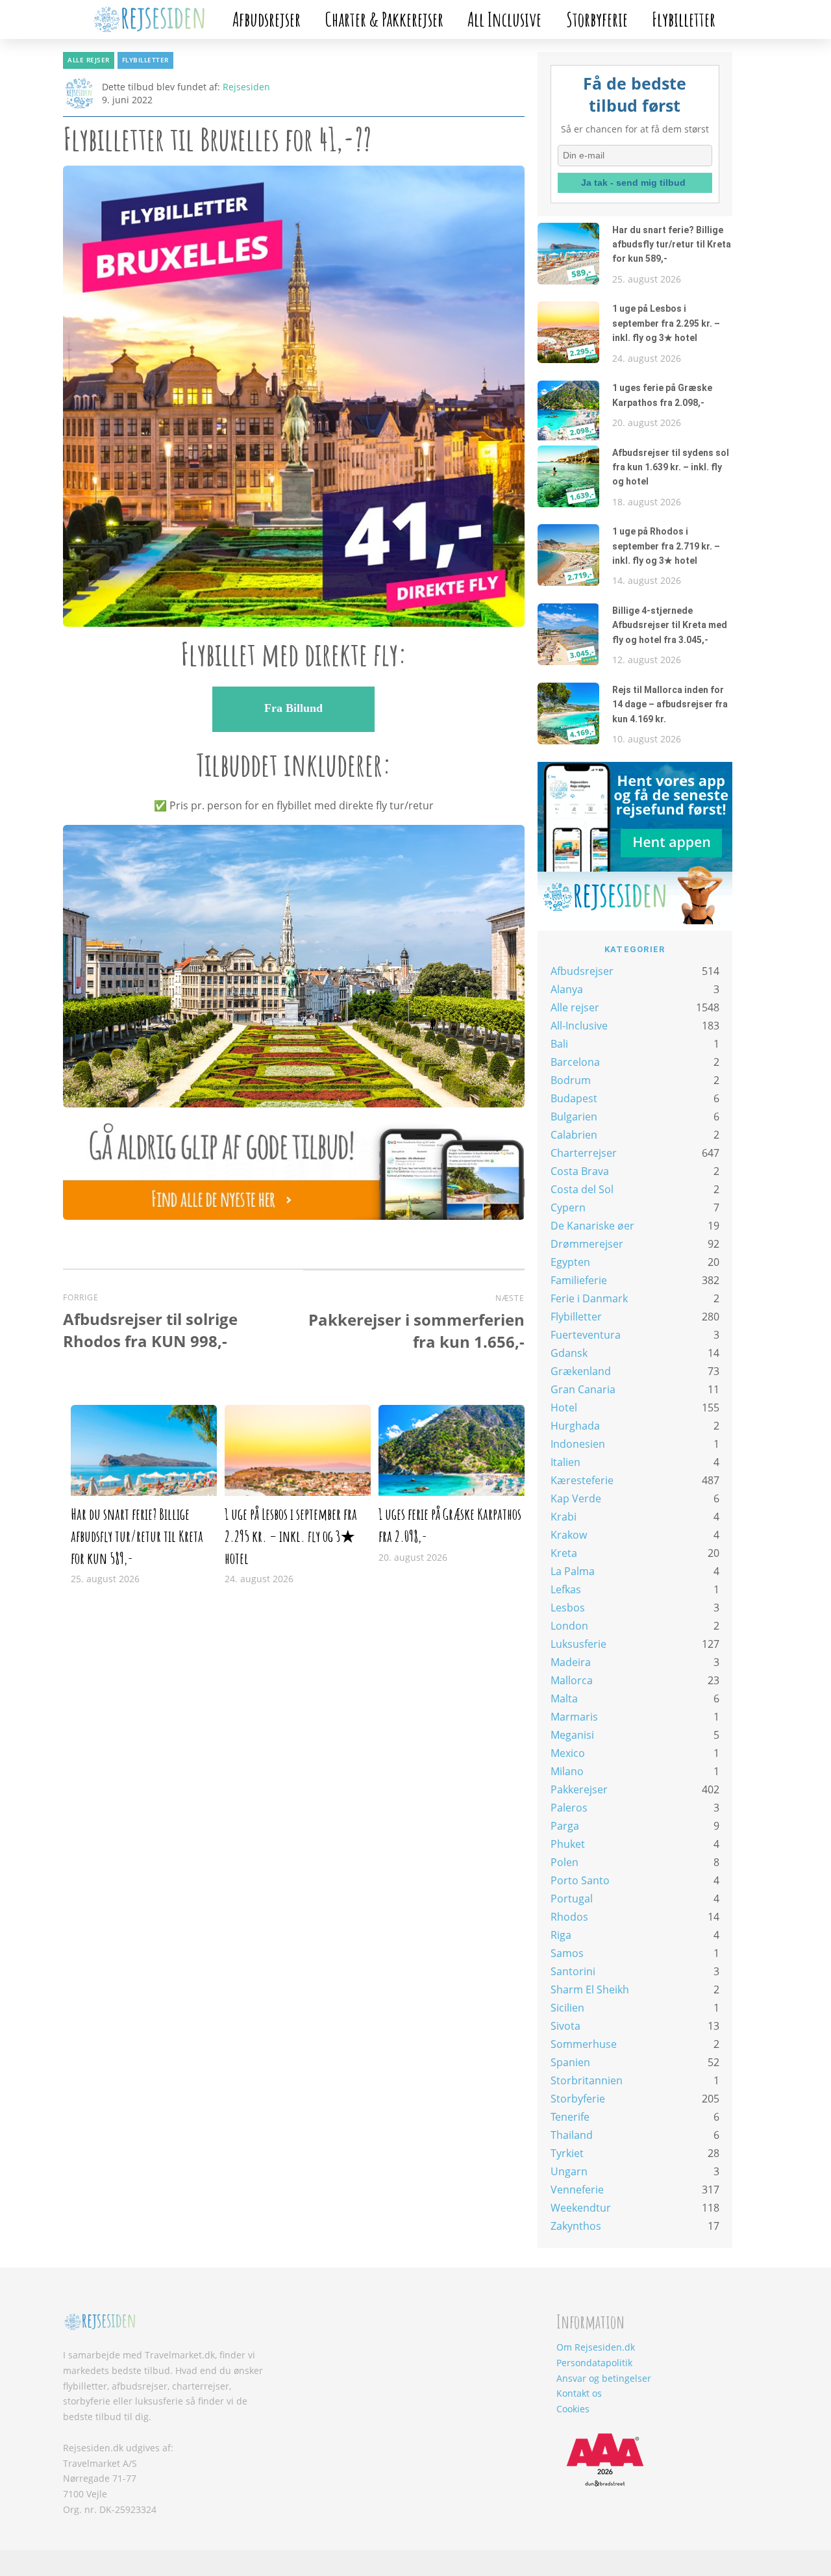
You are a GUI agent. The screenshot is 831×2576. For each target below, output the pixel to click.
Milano (567, 1771)
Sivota (565, 2026)
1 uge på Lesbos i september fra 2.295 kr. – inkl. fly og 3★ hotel (291, 1536)
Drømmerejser (587, 1244)
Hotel (564, 1408)
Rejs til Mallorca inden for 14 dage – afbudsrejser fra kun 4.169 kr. (670, 704)
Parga (565, 1826)
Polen (564, 1862)
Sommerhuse (584, 2044)
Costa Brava (580, 1171)
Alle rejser (89, 60)
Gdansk (569, 1353)
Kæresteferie (582, 1480)
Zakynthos (576, 2226)
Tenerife (570, 2117)
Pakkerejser (579, 1789)
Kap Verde (576, 1498)
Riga (561, 1935)
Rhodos (569, 1917)
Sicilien (567, 2008)
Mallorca (572, 1680)
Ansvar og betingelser (604, 2378)
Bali (559, 1044)
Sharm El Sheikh (590, 1989)
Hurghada (575, 1426)
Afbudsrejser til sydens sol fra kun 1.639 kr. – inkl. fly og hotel (671, 467)
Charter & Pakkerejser (384, 19)
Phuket (568, 1844)
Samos (567, 1953)
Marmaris (574, 1717)
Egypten (570, 1262)
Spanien (570, 2062)
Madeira (571, 1662)
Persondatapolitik (594, 2363)
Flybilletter (684, 19)
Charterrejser (584, 1153)
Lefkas (566, 1589)
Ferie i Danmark (589, 1298)
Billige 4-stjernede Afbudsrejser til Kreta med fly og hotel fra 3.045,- (670, 625)
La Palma (573, 1571)
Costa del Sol (582, 1189)
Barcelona (575, 1062)
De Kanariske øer (592, 1226)
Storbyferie (597, 19)
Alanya (567, 989)
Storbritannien (587, 2080)
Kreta (564, 1553)
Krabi (564, 1517)
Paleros (569, 1808)
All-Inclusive (579, 1026)
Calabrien (574, 1135)
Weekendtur (581, 2208)
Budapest (574, 1098)
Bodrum (571, 1080)
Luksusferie (578, 1644)
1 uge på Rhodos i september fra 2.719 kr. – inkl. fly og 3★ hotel (666, 546)
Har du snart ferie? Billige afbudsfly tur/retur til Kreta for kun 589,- (137, 1536)
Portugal (572, 1899)
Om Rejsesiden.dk (596, 2347)
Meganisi (572, 1735)
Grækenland (581, 1371)
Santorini (573, 1971)
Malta (564, 1698)
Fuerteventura (586, 1335)
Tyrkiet (567, 2153)
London (569, 1626)
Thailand (572, 2135)
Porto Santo (580, 1880)
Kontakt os (579, 2393)
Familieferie (579, 1280)
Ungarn (569, 2171)
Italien (565, 1462)
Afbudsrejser (267, 19)
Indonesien (578, 1444)
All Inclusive (504, 19)
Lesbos (568, 1608)
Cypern (568, 1207)
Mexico (568, 1753)
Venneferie (577, 2190)
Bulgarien (574, 1117)
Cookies (573, 2409)
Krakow (569, 1535)
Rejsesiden (246, 87)
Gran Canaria (583, 1389)
